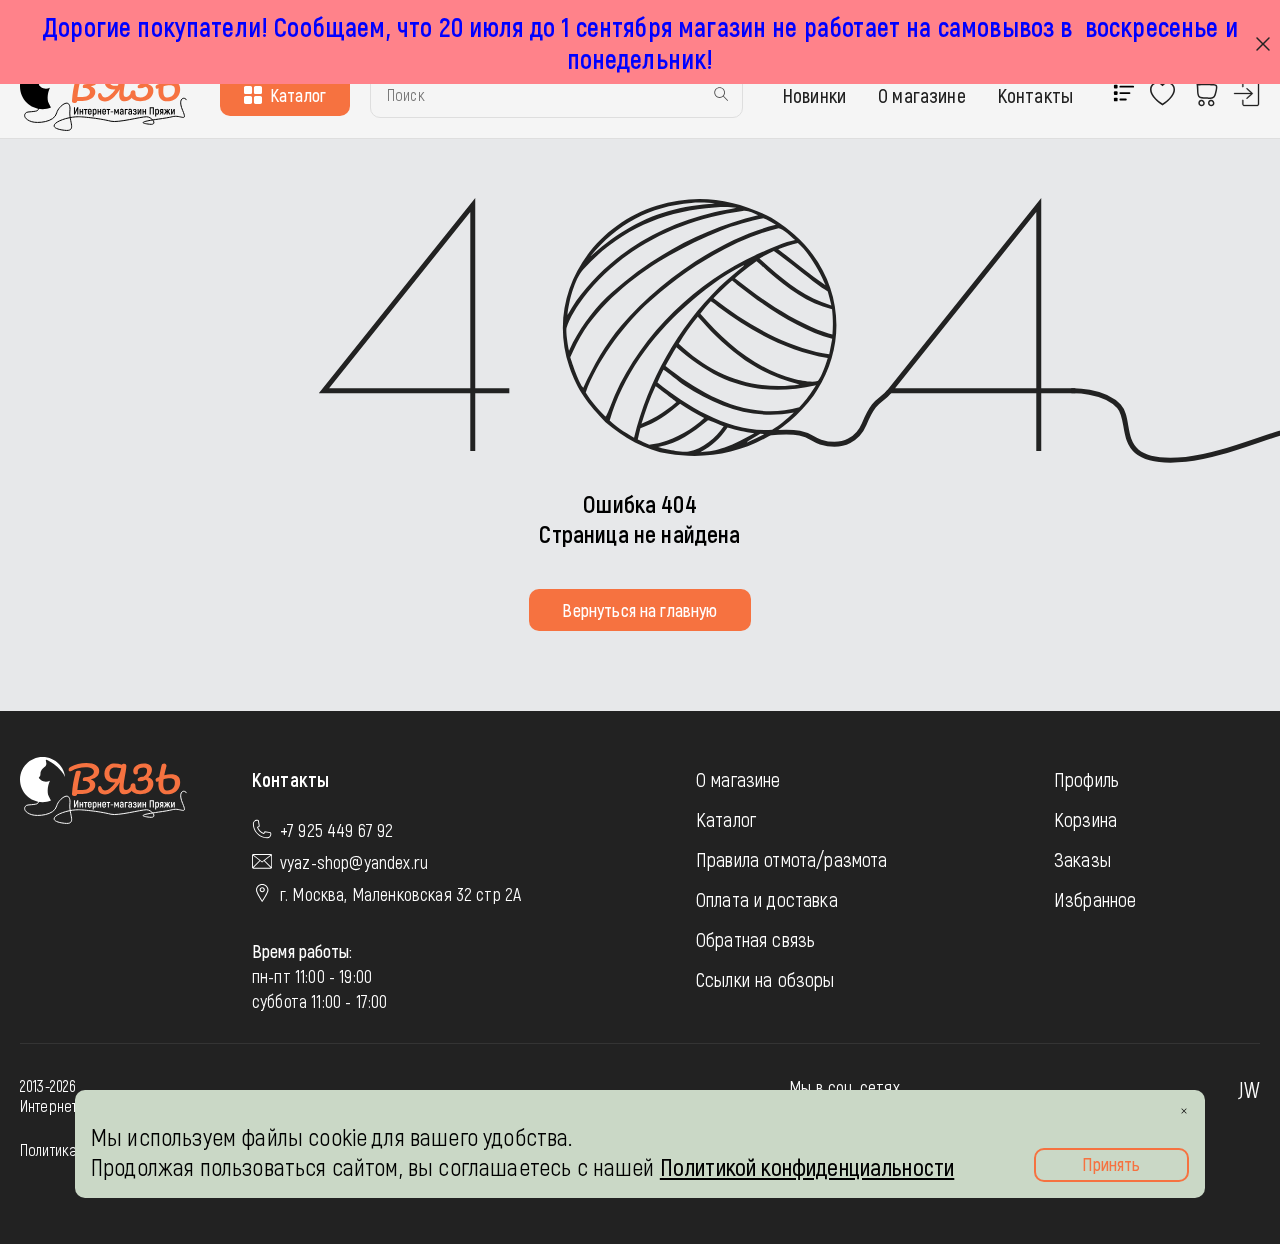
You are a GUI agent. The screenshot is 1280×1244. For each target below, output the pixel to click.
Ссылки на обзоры (765, 979)
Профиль (1086, 779)
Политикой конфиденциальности (807, 1166)
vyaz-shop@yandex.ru (354, 862)
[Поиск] (721, 95)
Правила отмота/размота (792, 859)
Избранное (1095, 899)
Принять (1111, 1164)
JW (1249, 1089)
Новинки (814, 95)
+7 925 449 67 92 (337, 830)
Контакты (1035, 95)
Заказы (1082, 859)
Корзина (1085, 819)
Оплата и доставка (767, 899)
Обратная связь (755, 939)
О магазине (922, 95)
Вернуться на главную (639, 610)
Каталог (298, 95)
